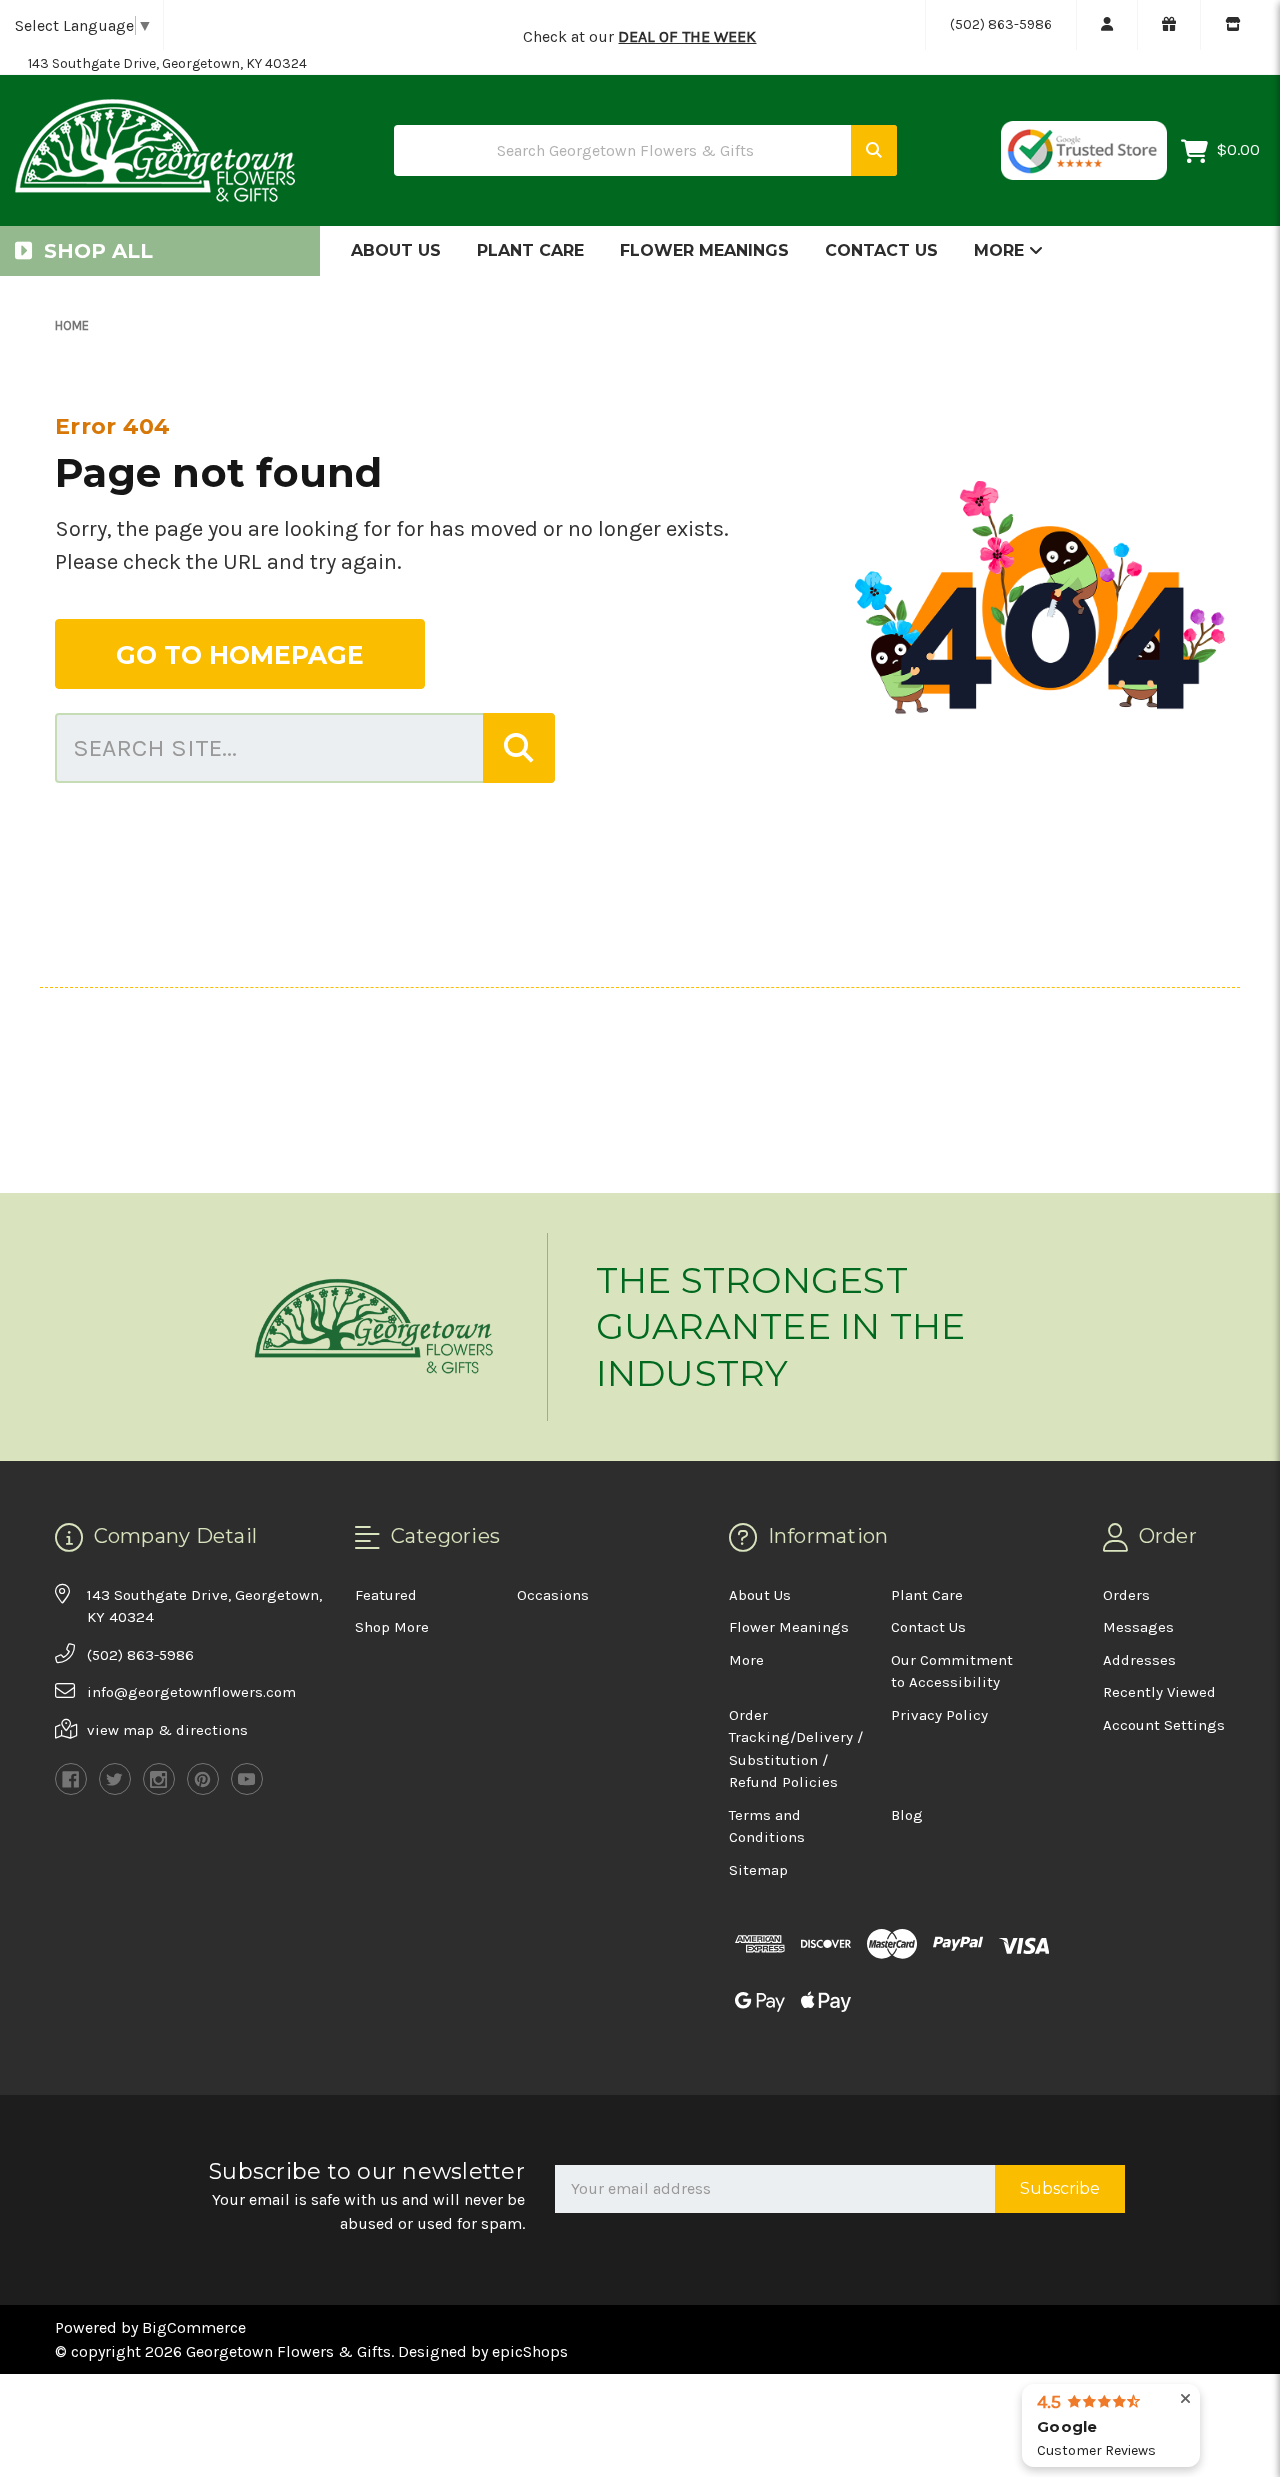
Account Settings (1164, 1725)
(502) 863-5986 (1001, 24)
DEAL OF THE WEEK (687, 36)
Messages (1138, 1627)
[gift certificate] (1168, 25)
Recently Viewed (1159, 1692)
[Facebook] (71, 1779)
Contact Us (881, 250)
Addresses (1139, 1660)
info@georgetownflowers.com (191, 1692)
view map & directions (167, 1730)
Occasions (553, 1595)
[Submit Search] (874, 150)
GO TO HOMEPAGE (240, 655)
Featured (386, 1595)
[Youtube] (247, 1779)
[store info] (1232, 25)
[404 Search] (519, 748)
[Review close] (1185, 2399)
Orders (1126, 1595)
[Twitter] (115, 1779)
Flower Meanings (704, 250)
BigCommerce (194, 2327)
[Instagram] (159, 1779)
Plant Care (530, 250)
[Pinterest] (203, 1779)
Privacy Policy (939, 1715)
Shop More (392, 1627)
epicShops (530, 2351)
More (1001, 250)
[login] (1106, 25)
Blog (907, 1815)
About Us (396, 250)
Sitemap (758, 1870)
